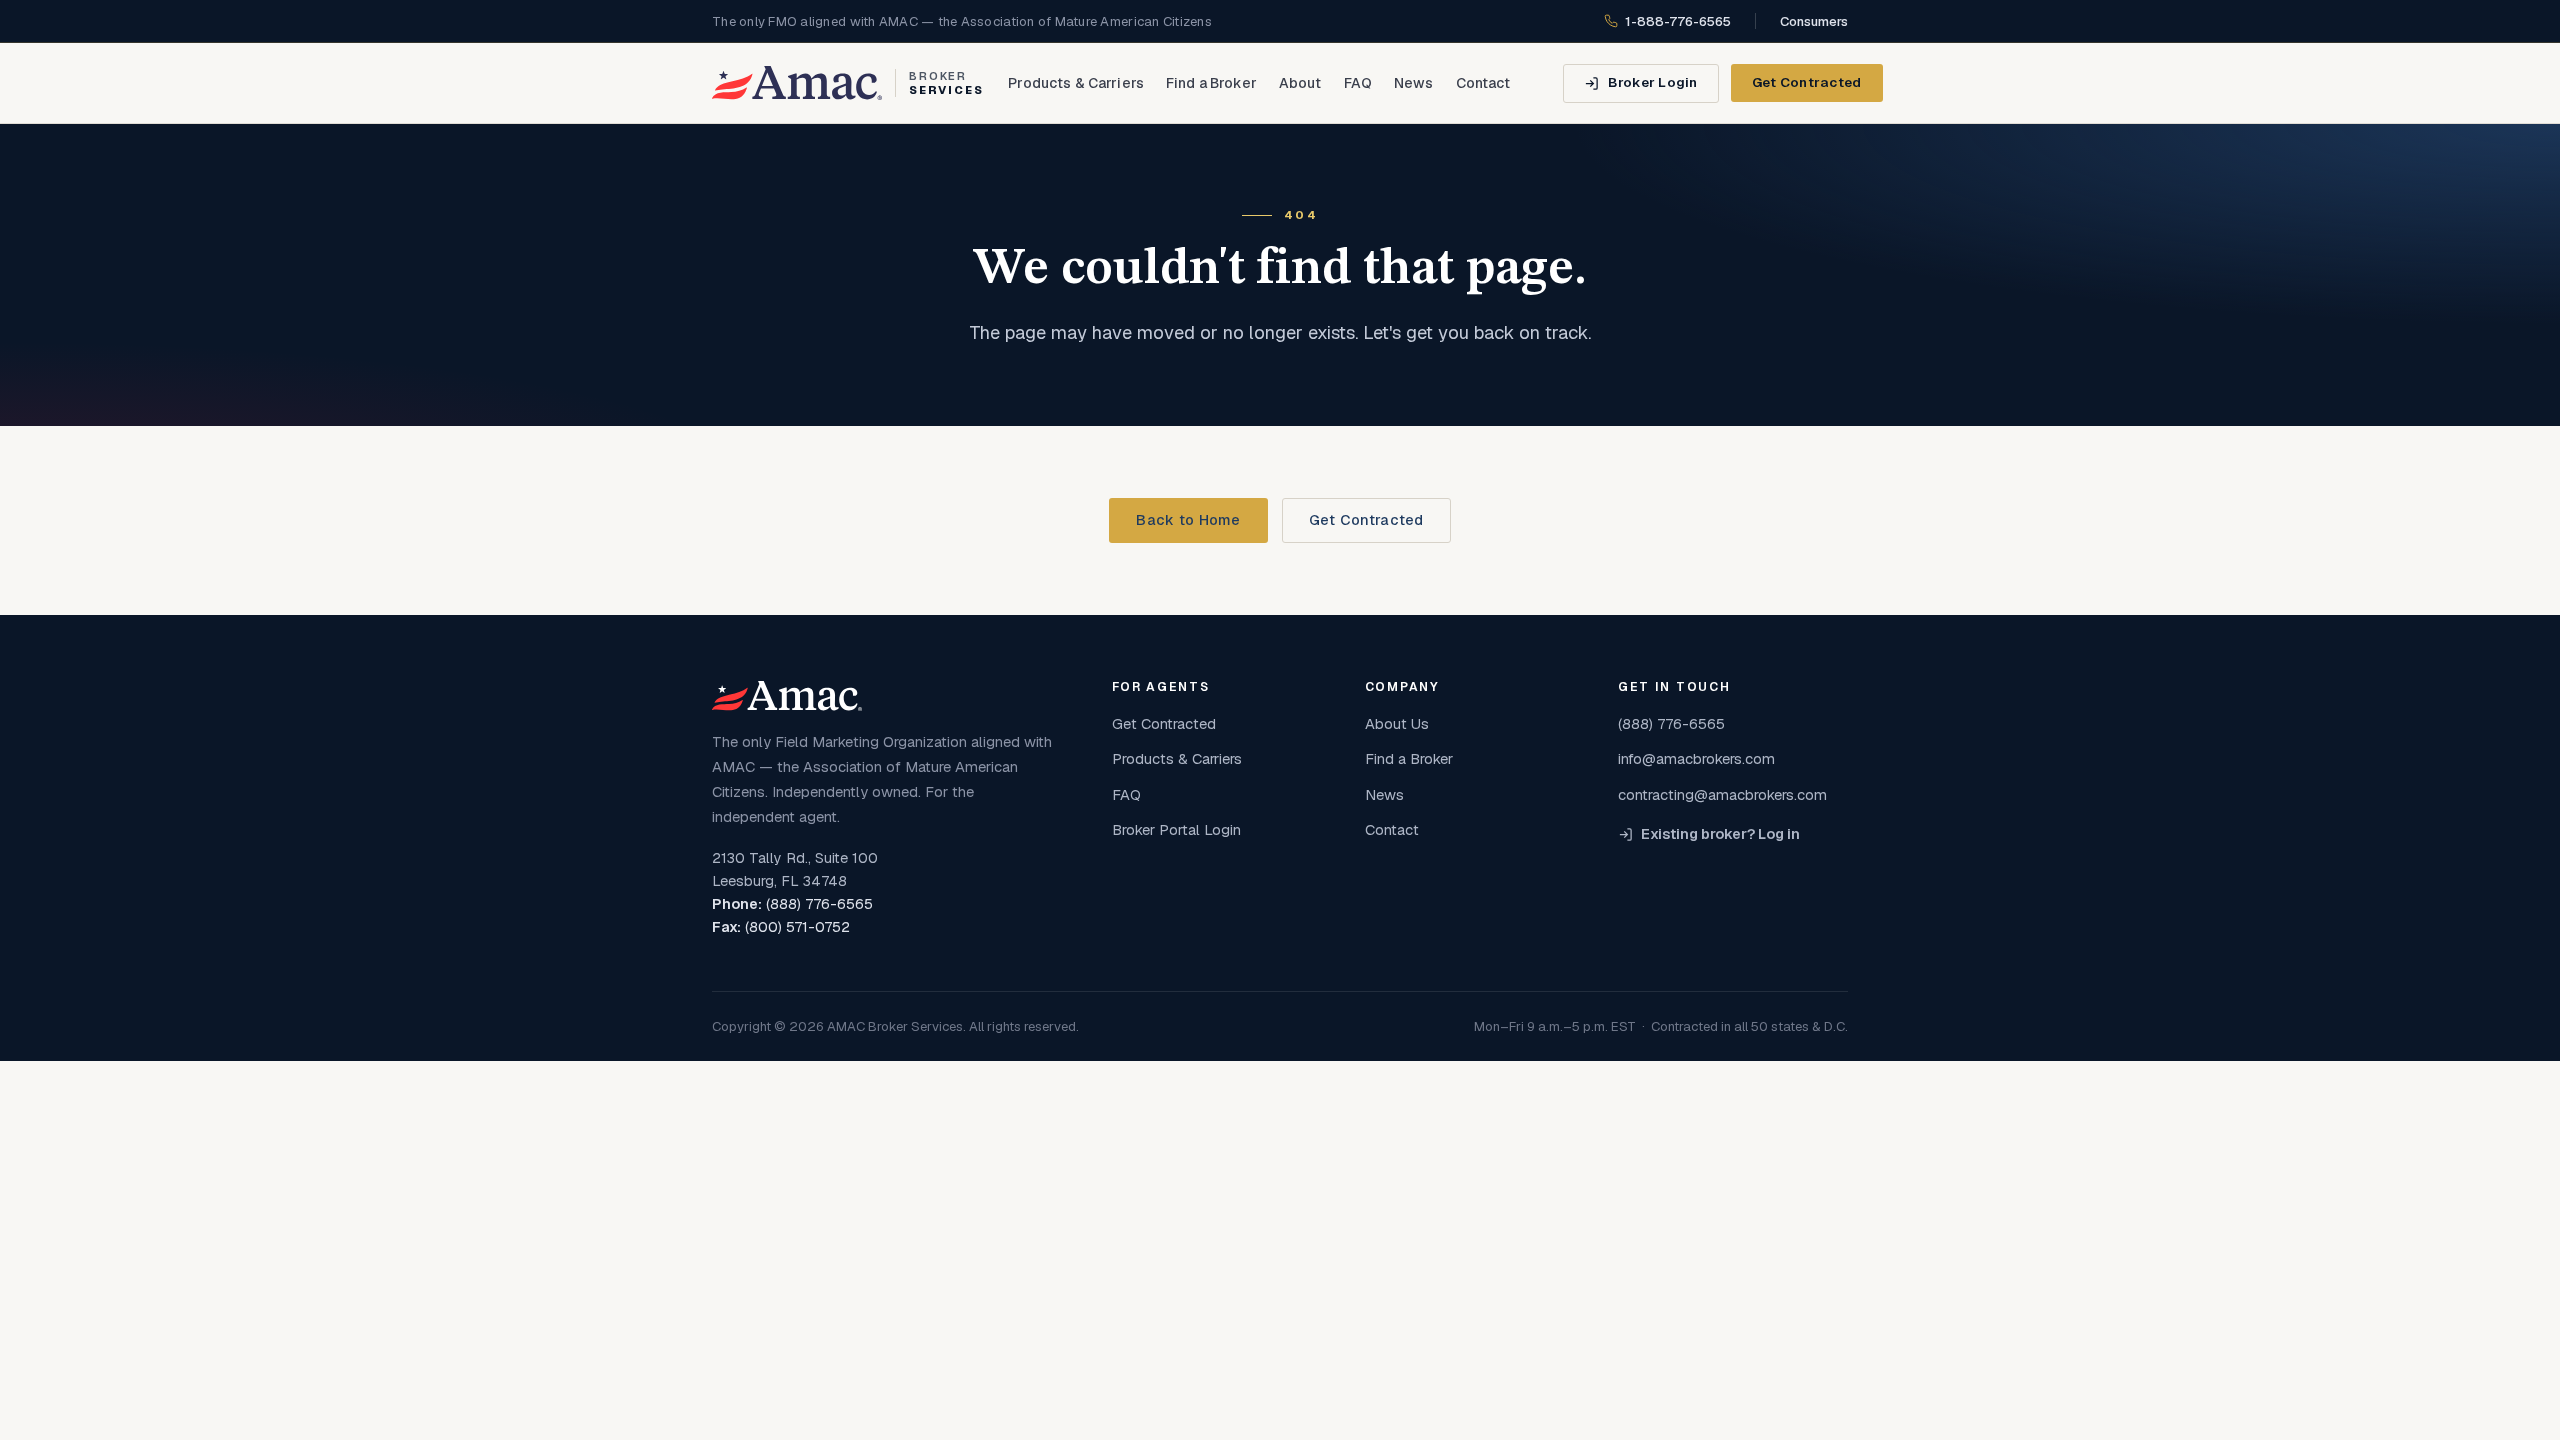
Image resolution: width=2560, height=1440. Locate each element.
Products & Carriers (1076, 83)
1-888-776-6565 (1678, 21)
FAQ (1358, 83)
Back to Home (1188, 520)
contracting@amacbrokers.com (1722, 794)
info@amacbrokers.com (1696, 758)
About (1300, 83)
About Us (1397, 723)
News (1414, 83)
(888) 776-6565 (819, 904)
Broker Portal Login (1176, 829)
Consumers (1814, 21)
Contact (1483, 83)
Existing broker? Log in (1720, 834)
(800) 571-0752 (797, 927)
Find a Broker (1211, 83)
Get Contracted (1807, 82)
